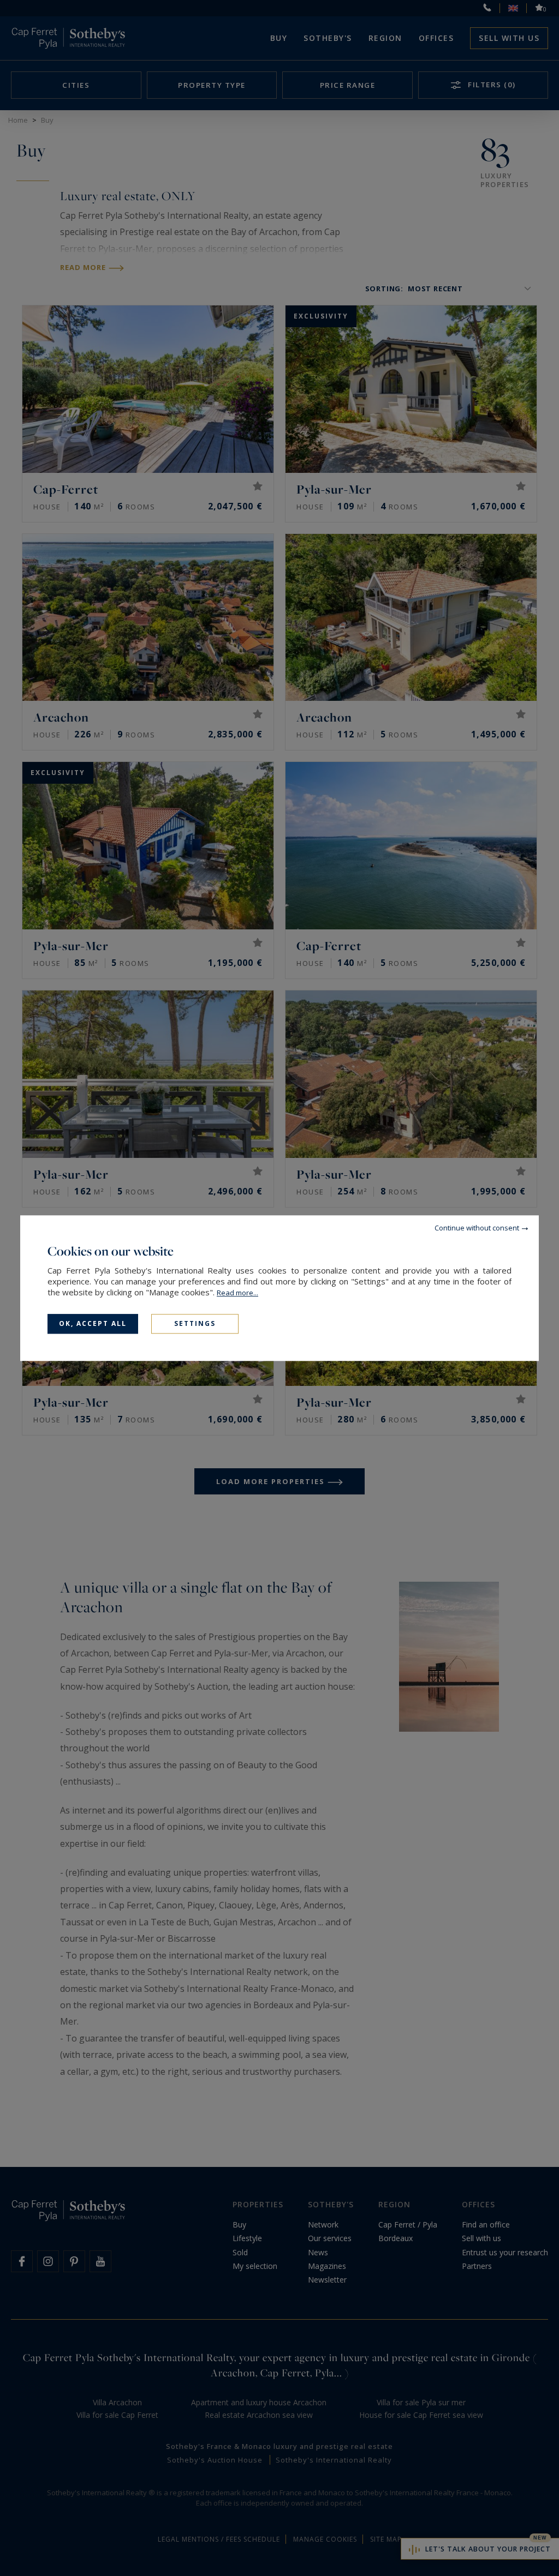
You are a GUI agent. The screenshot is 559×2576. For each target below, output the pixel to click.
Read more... (237, 1293)
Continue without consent (477, 1228)
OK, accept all (93, 1323)
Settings (195, 1323)
